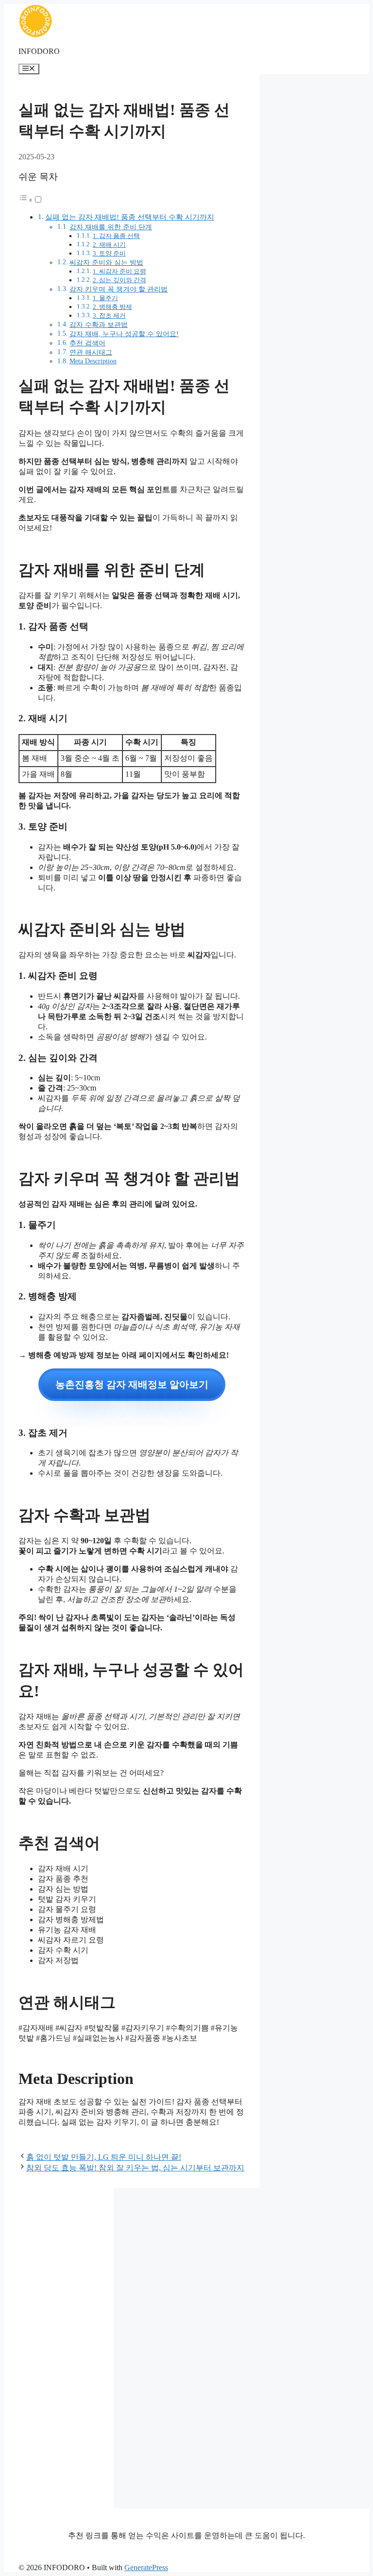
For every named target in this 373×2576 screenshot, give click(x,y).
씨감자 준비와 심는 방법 (106, 262)
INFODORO (39, 51)
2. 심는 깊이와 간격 (119, 280)
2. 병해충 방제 (112, 307)
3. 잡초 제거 (109, 316)
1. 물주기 (105, 298)
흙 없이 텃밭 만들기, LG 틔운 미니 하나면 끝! (104, 2157)
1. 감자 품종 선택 (116, 236)
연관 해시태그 (91, 352)
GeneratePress (146, 2567)
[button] (31, 200)
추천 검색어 (87, 343)
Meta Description (93, 361)
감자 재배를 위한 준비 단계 (111, 227)
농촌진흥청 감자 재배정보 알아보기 (132, 1384)
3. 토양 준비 (109, 253)
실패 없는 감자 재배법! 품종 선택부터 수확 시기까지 (130, 217)
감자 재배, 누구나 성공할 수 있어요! (124, 334)
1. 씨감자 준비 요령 (119, 271)
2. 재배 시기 (109, 245)
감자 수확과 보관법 (99, 324)
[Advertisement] (59, 2348)
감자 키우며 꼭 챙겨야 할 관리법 (119, 289)
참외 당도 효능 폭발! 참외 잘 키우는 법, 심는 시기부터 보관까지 (135, 2168)
